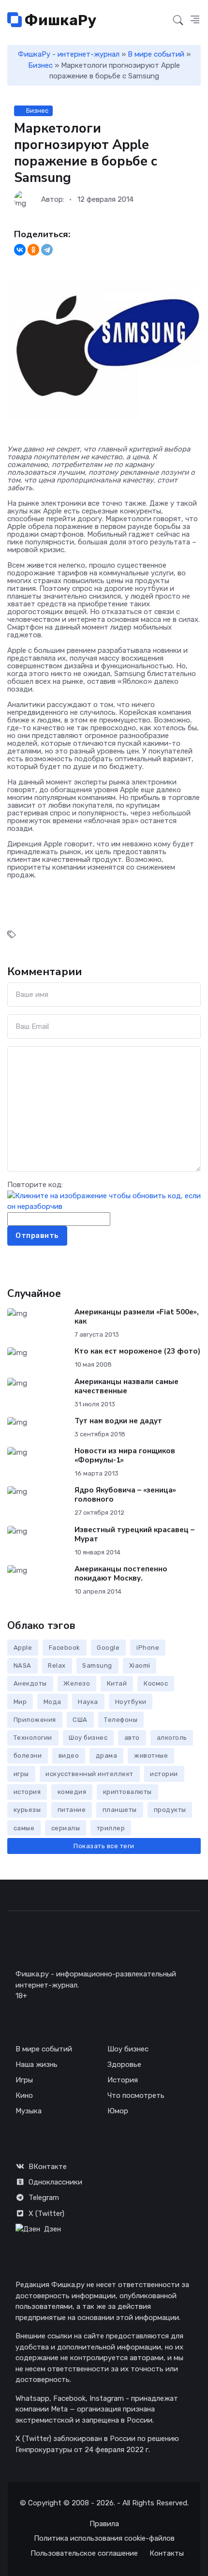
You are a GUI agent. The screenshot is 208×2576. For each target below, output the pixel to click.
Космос (156, 1683)
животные (151, 1755)
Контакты (167, 2553)
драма (107, 1755)
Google (108, 1648)
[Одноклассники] (33, 250)
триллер (111, 1828)
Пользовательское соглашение (84, 2553)
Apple (23, 1648)
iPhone (148, 1648)
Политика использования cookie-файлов (104, 2538)
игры (21, 1774)
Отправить (37, 1235)
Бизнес (40, 65)
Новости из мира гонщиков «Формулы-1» (125, 1455)
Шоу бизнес (88, 1738)
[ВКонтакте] (20, 250)
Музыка (29, 2111)
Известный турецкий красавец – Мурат (134, 1534)
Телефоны (121, 1720)
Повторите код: (35, 1185)
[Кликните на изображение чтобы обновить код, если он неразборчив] (104, 1201)
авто (132, 1738)
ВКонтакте (48, 2167)
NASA (22, 1665)
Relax (57, 1665)
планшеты (120, 1810)
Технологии (33, 1738)
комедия (72, 1792)
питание (72, 1810)
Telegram (44, 2198)
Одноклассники (55, 2182)
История (123, 2080)
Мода (52, 1702)
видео (69, 1755)
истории (164, 1774)
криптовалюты (127, 1792)
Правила (104, 2524)
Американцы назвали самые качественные (126, 1386)
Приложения (35, 1720)
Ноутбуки (131, 1702)
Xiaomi (140, 1665)
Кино (24, 2095)
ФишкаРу (59, 20)
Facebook (65, 1648)
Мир (20, 1702)
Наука (88, 1702)
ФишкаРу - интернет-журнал (69, 54)
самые (24, 1828)
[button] (195, 20)
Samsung (97, 1665)
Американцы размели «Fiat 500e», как (137, 1317)
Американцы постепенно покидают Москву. (121, 1574)
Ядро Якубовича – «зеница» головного (125, 1495)
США (80, 1720)
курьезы (27, 1810)
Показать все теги (104, 1846)
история (27, 1792)
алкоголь (172, 1738)
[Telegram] (47, 250)
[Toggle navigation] (160, 21)
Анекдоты (30, 1683)
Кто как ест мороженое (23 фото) (137, 1351)
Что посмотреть (136, 2095)
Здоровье (124, 2064)
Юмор (118, 2111)
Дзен (52, 2229)
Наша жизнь (37, 2064)
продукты (170, 1810)
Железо (77, 1683)
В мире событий (156, 54)
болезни (28, 1755)
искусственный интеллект (89, 1774)
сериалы (66, 1828)
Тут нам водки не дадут (118, 1421)
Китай (117, 1683)
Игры (24, 2080)
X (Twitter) (46, 2214)
